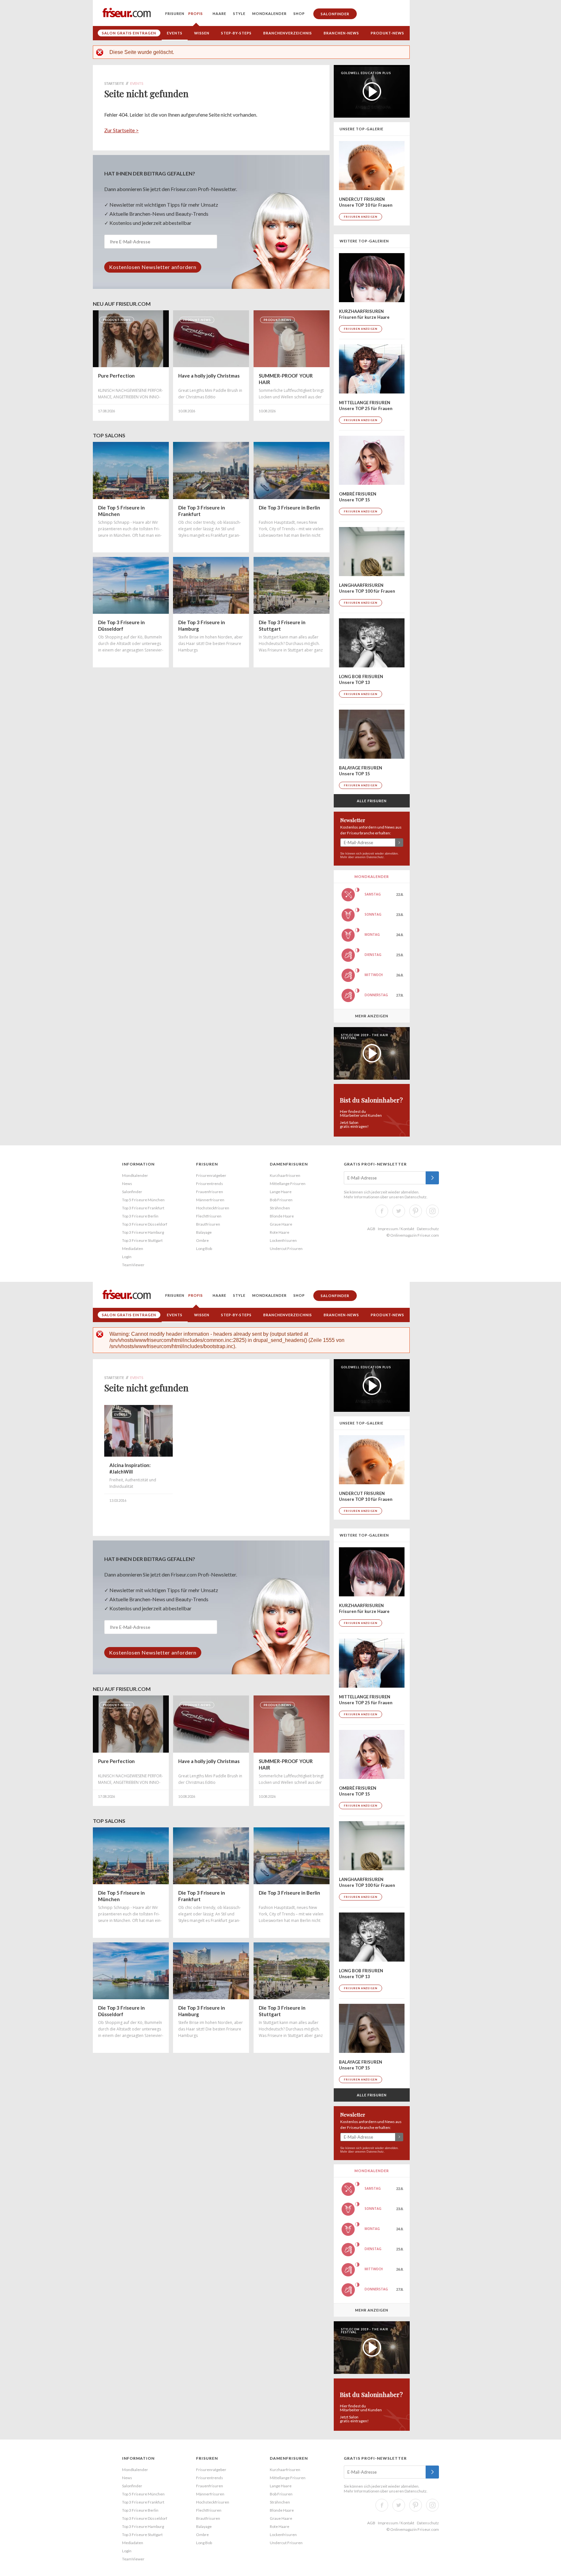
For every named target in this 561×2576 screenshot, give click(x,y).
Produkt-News (387, 33)
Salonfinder (335, 14)
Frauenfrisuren (210, 1192)
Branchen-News (341, 33)
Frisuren (175, 13)
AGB (371, 1229)
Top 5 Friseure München (143, 1200)
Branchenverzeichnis (288, 33)
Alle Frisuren (372, 801)
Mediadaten (133, 1249)
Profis (196, 13)
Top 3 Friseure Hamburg (143, 1232)
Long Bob (204, 1249)
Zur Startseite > (121, 130)
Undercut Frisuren (286, 1249)
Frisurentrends (210, 1184)
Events (175, 33)
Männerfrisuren (210, 1200)
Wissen (202, 33)
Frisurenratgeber (211, 1175)
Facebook (382, 1211)
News (127, 1184)
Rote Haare (280, 1232)
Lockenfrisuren (283, 1240)
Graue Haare (281, 1224)
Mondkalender (269, 13)
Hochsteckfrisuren (213, 1208)
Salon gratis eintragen (129, 33)
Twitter (399, 1211)
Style (239, 13)
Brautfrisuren (208, 1224)
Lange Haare (281, 1192)
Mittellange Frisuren (288, 1184)
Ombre (202, 1240)
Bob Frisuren (281, 1200)
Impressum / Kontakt (396, 1229)
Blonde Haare (282, 1216)
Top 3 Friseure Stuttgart (142, 1240)
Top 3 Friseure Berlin (140, 1216)
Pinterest (416, 1211)
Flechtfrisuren (209, 1216)
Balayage (204, 1232)
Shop (299, 13)
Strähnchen (280, 1208)
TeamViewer (133, 1265)
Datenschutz (375, 857)
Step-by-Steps (236, 33)
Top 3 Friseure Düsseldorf (145, 1224)
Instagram (432, 1211)
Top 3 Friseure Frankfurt (143, 1208)
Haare (219, 13)
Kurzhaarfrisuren (285, 1175)
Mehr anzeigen (372, 1016)
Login (127, 1257)
